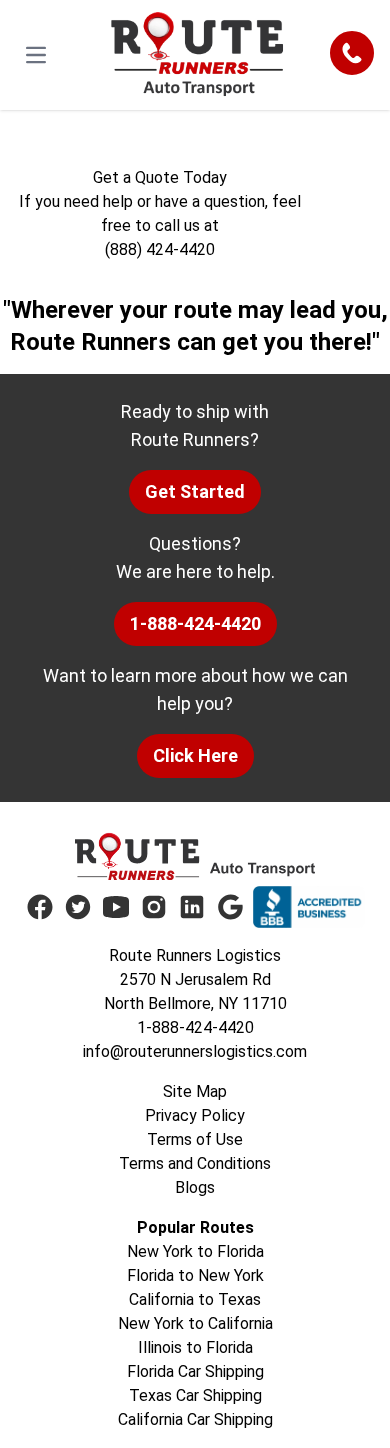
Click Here (195, 755)
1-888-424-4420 (195, 623)
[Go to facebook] (40, 907)
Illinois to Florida (195, 1347)
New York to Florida (195, 1251)
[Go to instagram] (154, 907)
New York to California (195, 1323)
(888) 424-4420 (160, 249)
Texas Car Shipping (195, 1395)
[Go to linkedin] (192, 907)
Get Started (195, 491)
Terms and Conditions (195, 1163)
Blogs (195, 1187)
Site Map (195, 1091)
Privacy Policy (195, 1115)
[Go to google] (230, 907)
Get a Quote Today (160, 177)
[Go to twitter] (78, 907)
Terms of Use (195, 1139)
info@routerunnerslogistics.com (195, 1051)
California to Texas (195, 1299)
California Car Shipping (195, 1419)
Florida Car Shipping (195, 1371)
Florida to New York (195, 1275)
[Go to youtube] (116, 907)
